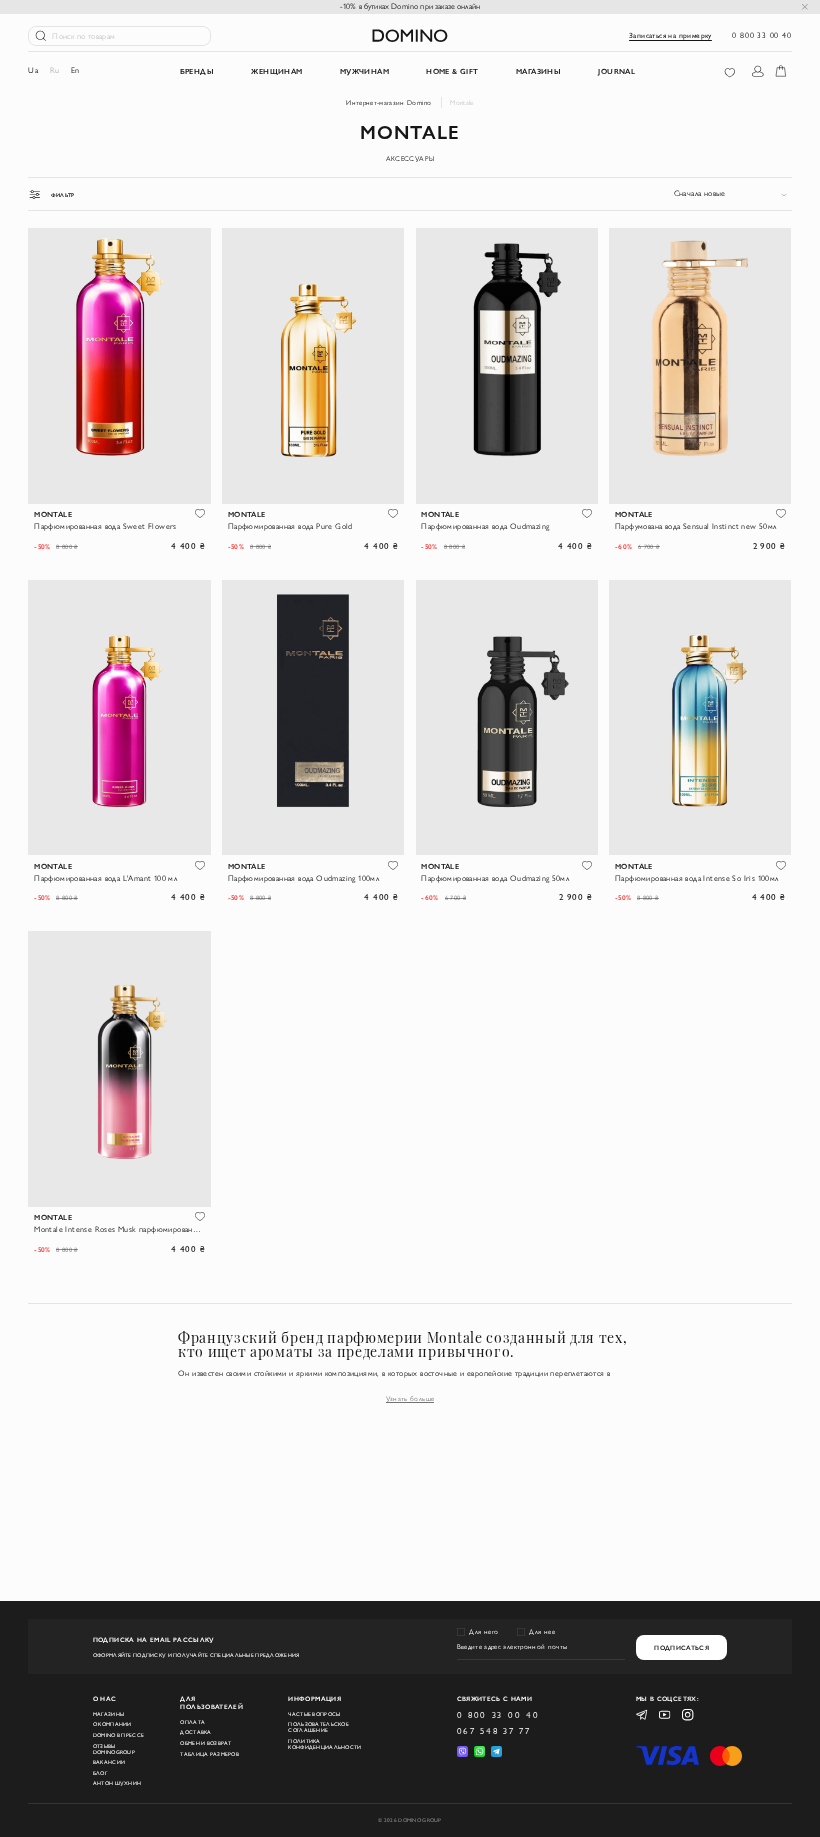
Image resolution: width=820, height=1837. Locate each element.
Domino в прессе (118, 1735)
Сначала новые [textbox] (700, 193)
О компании (112, 1724)
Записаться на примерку (670, 35)
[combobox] (733, 194)
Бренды (197, 71)
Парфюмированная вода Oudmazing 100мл (303, 878)
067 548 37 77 (494, 1731)
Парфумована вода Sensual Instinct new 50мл (696, 526)
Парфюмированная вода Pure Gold (290, 526)
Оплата (192, 1722)
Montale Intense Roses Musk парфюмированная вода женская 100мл (119, 1229)
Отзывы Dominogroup (114, 1749)
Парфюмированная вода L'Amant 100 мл (105, 878)
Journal (616, 71)
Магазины (108, 1714)
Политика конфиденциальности (324, 1744)
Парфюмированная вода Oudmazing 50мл (495, 878)
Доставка (195, 1732)
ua (33, 70)
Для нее (542, 1631)
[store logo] (410, 35)
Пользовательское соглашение (318, 1727)
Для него (483, 1631)
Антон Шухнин (117, 1783)
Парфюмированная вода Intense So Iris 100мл (697, 878)
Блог (100, 1773)
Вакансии (109, 1762)
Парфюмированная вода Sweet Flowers (105, 526)
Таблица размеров (209, 1754)
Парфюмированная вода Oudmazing (485, 526)
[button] (200, 513)
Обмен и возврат (205, 1743)
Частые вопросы (314, 1714)
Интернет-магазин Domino (388, 102)
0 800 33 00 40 (761, 35)
